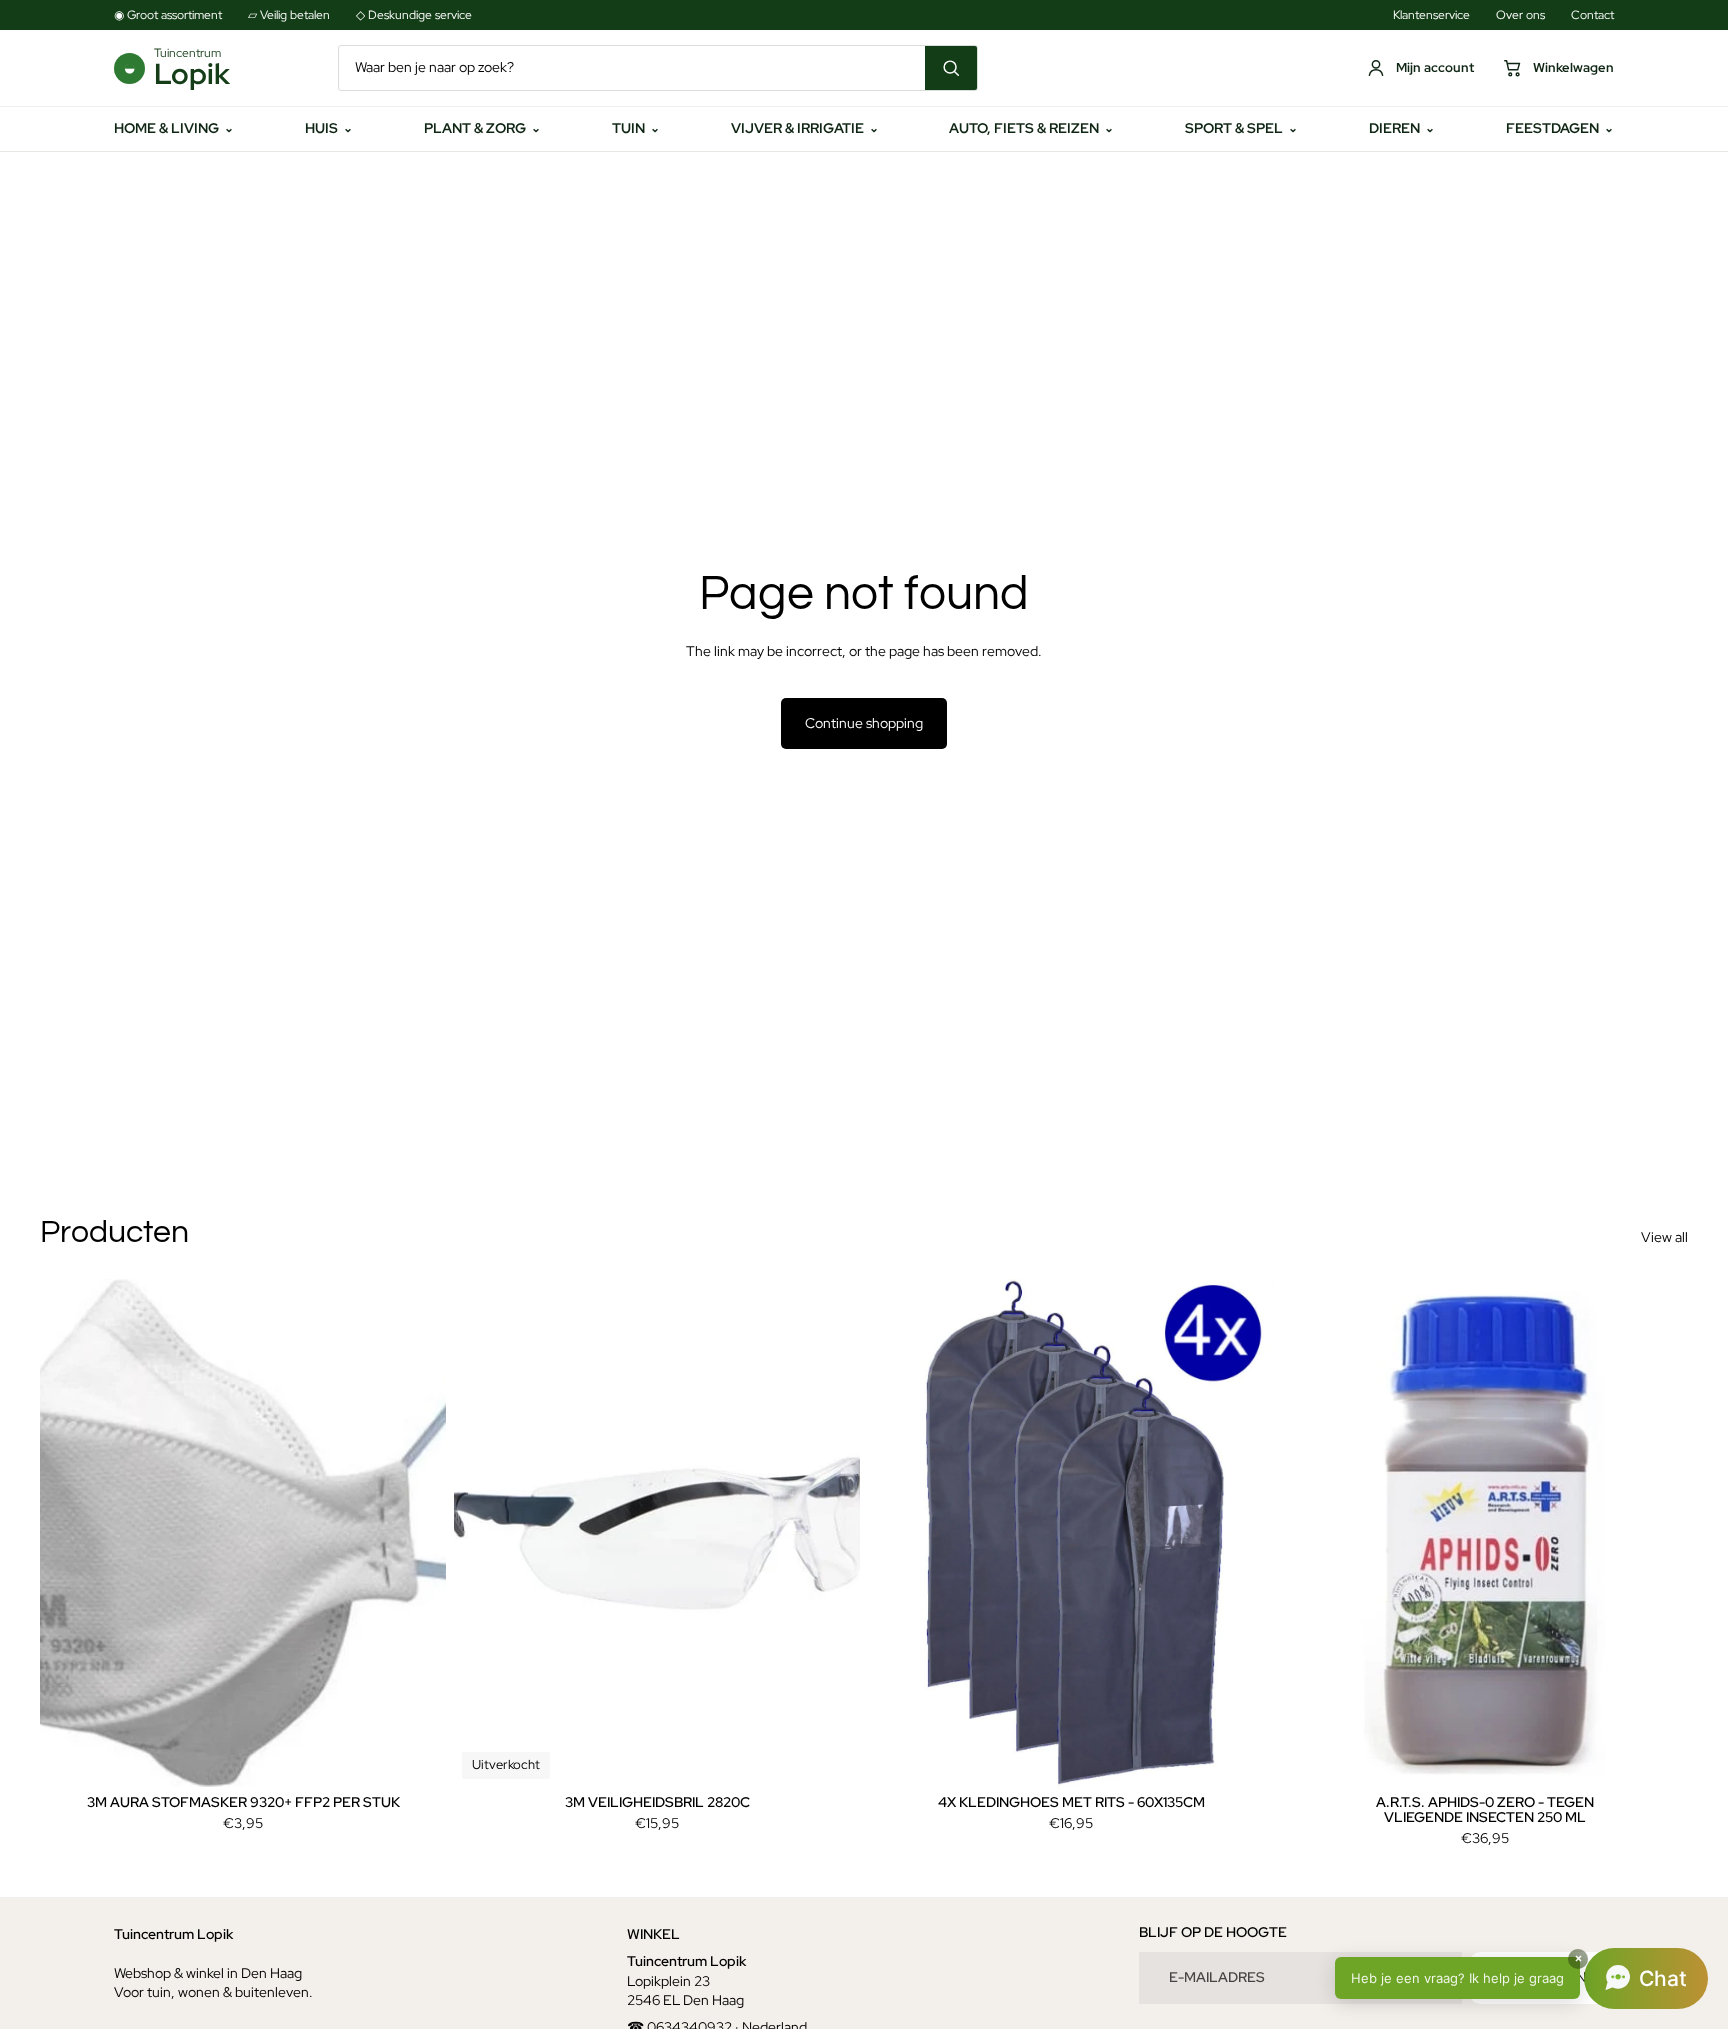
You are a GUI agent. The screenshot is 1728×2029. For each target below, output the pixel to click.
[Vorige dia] (70, 1533)
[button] (1521, 1978)
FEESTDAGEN (1560, 128)
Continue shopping (864, 723)
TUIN (636, 128)
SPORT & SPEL (1241, 128)
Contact (1592, 15)
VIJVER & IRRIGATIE (805, 128)
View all (1664, 1237)
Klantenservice (1431, 15)
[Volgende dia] (416, 1533)
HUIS (329, 128)
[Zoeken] (951, 68)
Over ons (1520, 15)
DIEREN (1402, 128)
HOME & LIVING (174, 128)
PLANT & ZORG (482, 128)
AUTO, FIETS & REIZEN (1031, 128)
